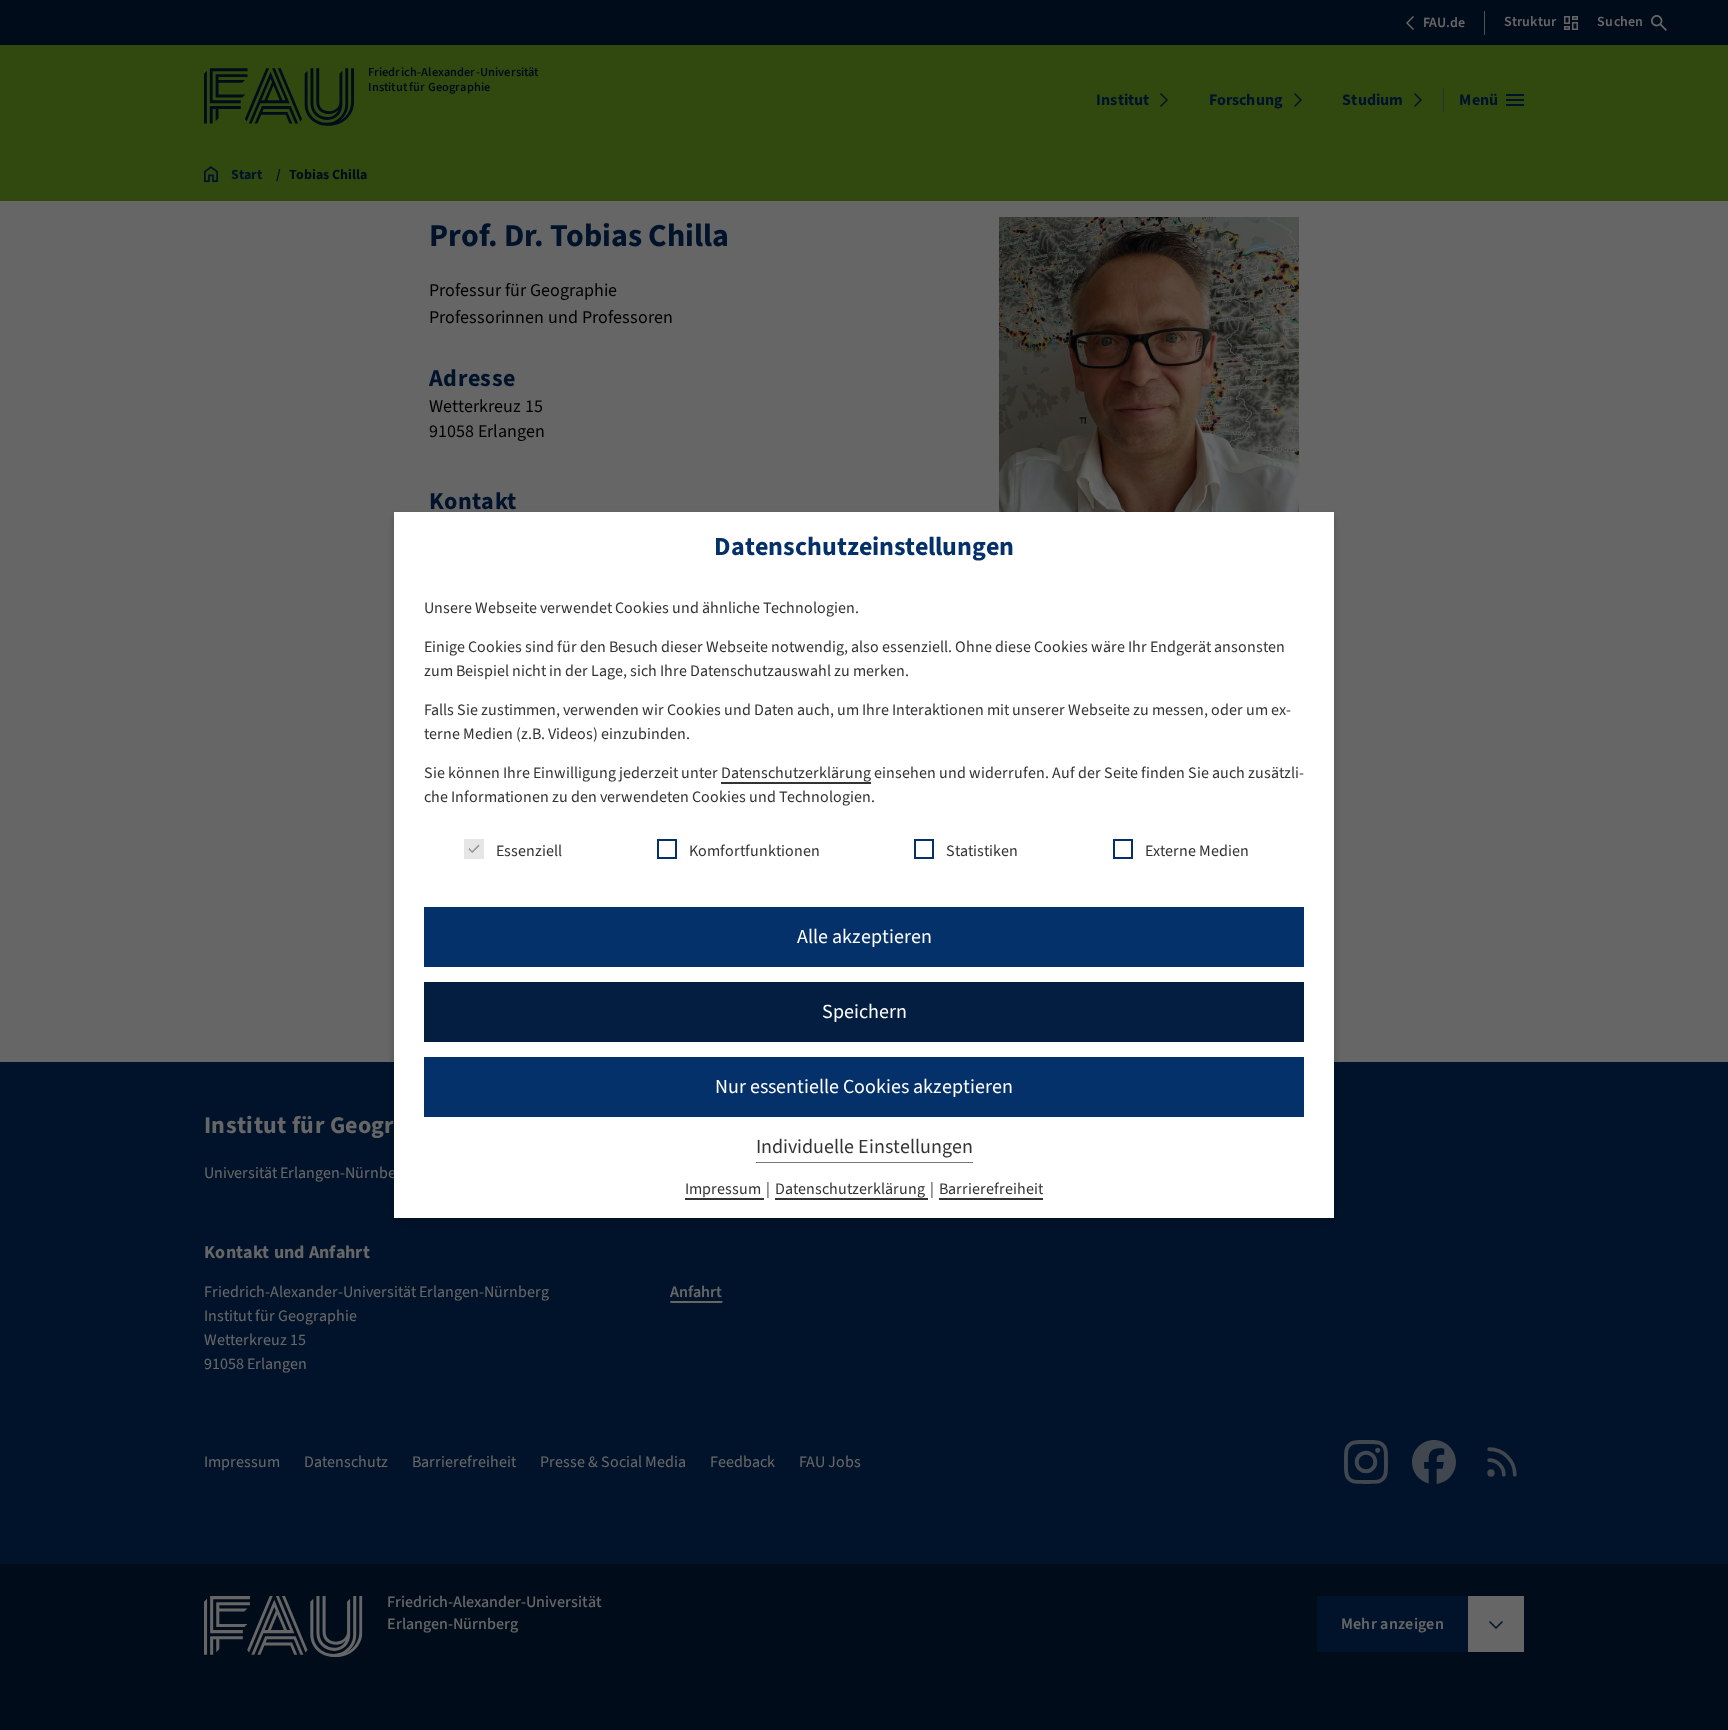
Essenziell (529, 851)
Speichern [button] (864, 1012)
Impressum (724, 1189)
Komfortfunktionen (754, 851)
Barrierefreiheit (991, 1189)
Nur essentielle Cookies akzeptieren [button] (864, 1087)
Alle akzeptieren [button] (864, 937)
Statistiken (982, 851)
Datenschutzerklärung (796, 773)
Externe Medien (1197, 851)
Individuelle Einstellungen (864, 1147)
